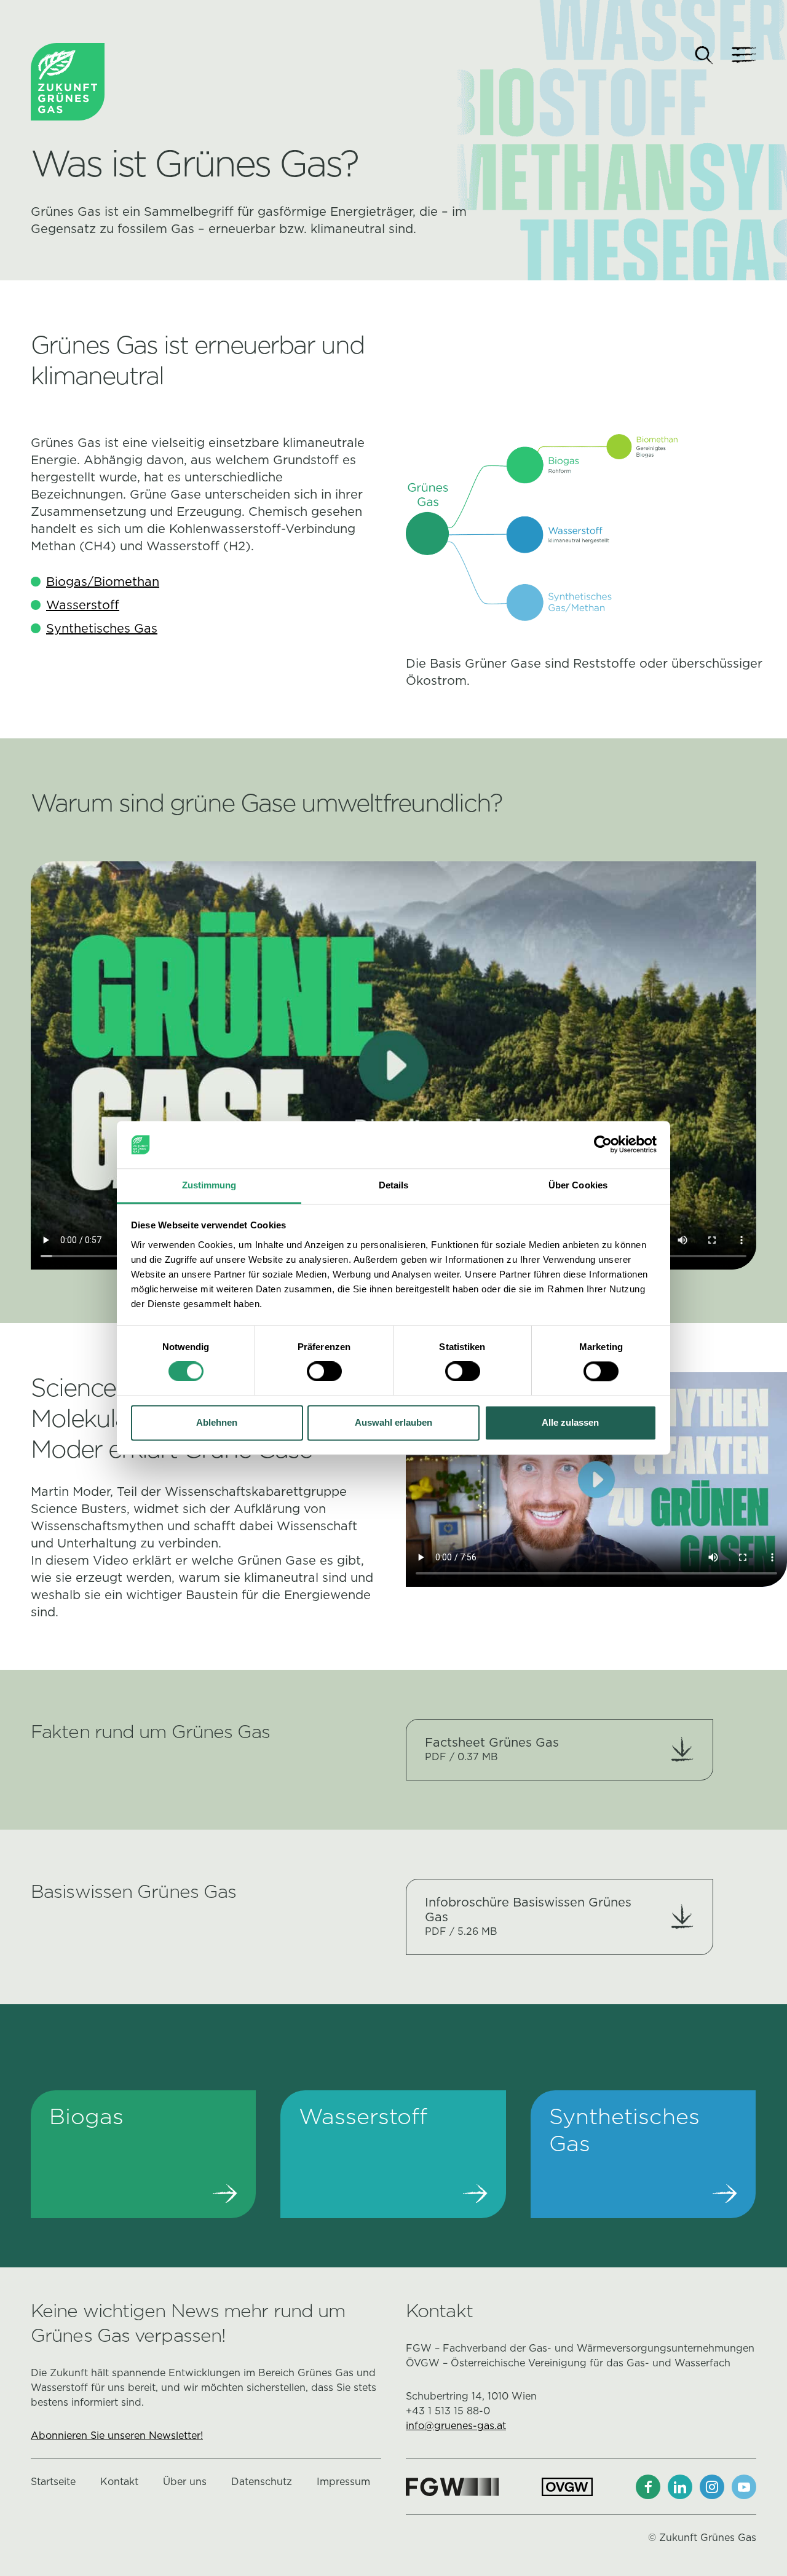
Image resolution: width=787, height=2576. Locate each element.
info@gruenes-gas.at (456, 2426)
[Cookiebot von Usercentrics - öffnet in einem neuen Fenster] (603, 1145)
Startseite (53, 2482)
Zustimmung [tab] (209, 1185)
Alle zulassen (570, 1422)
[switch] (324, 1372)
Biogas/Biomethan (103, 582)
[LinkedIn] (680, 2487)
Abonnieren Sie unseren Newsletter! (117, 2436)
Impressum (343, 2482)
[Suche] (704, 55)
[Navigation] (744, 55)
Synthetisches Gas (102, 628)
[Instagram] (712, 2487)
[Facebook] (648, 2487)
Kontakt (119, 2482)
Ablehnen (217, 1422)
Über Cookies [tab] (578, 1185)
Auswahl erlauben (393, 1422)
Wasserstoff (83, 605)
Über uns (185, 2482)
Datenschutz (262, 2482)
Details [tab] (394, 1185)
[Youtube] (744, 2487)
